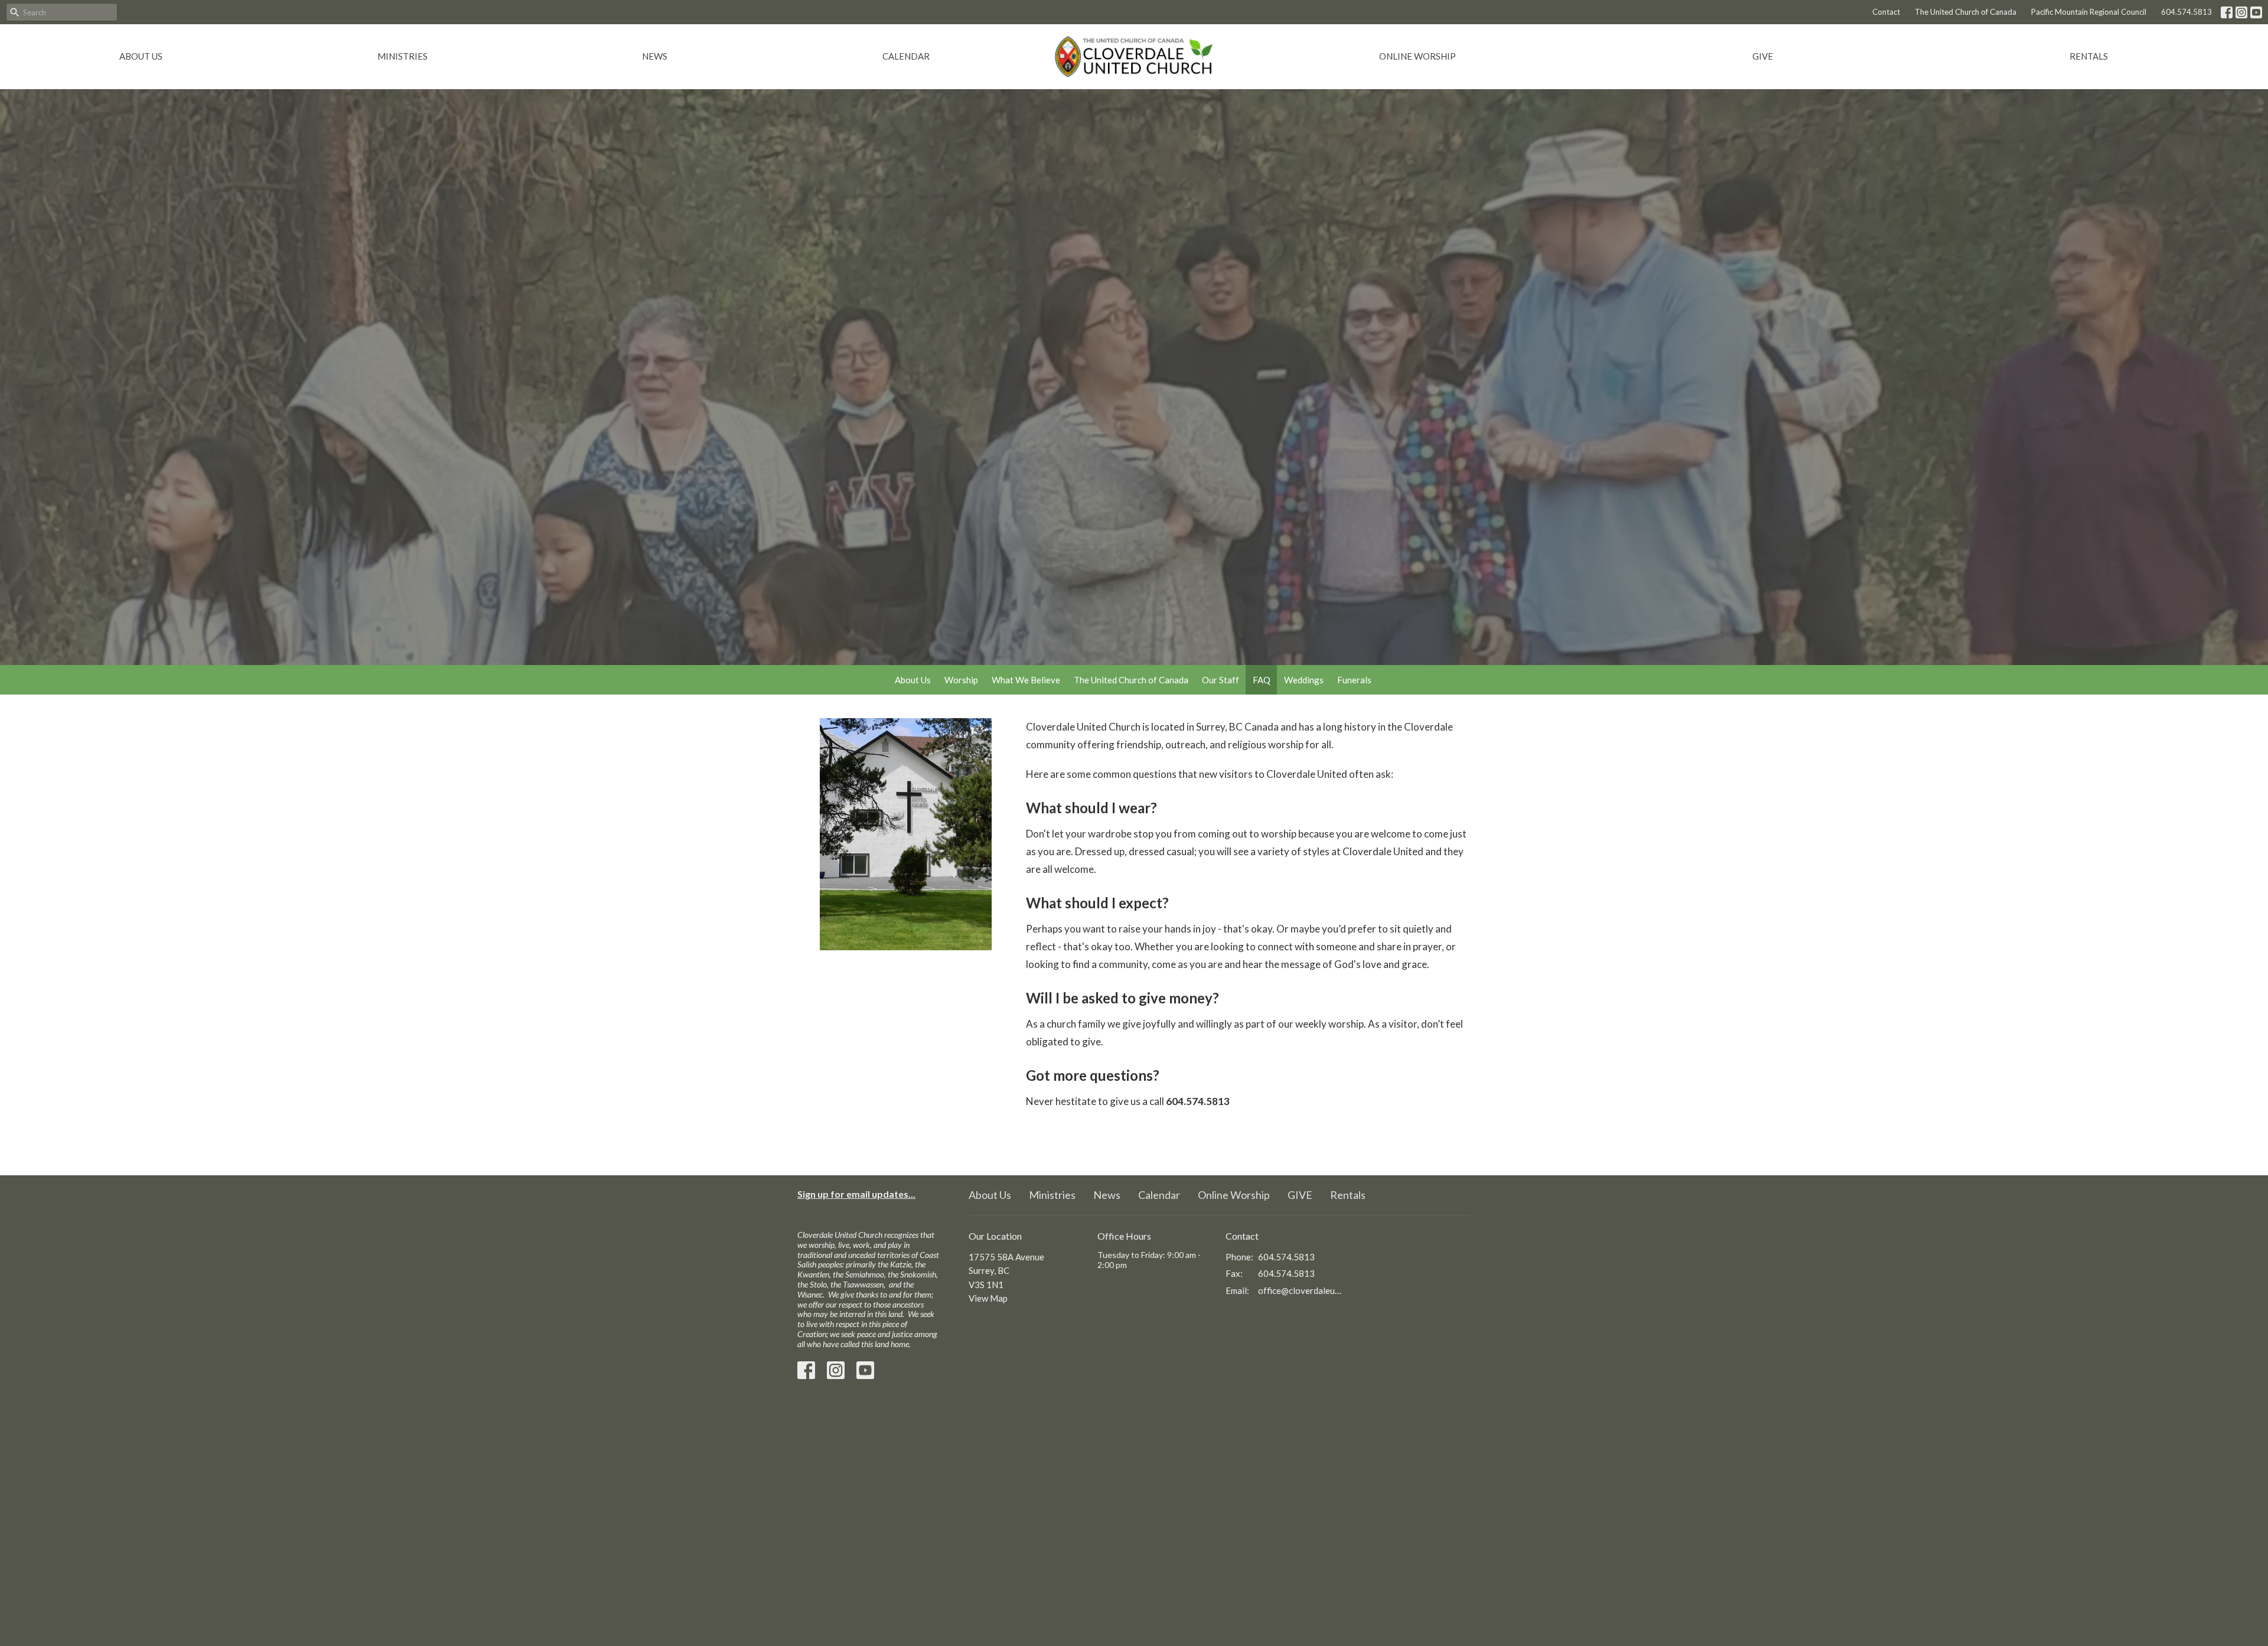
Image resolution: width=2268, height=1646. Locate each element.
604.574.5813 (2186, 12)
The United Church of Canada (1966, 12)
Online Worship (1417, 56)
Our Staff (1221, 680)
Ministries (403, 56)
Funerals (1354, 680)
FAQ (1262, 680)
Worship (961, 680)
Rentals (2089, 56)
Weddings (1304, 680)
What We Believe (1026, 680)
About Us (141, 56)
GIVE (1763, 56)
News (655, 56)
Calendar (906, 56)
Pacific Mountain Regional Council (2089, 12)
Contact (1886, 12)
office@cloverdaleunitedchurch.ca (1300, 1290)
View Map (988, 1298)
